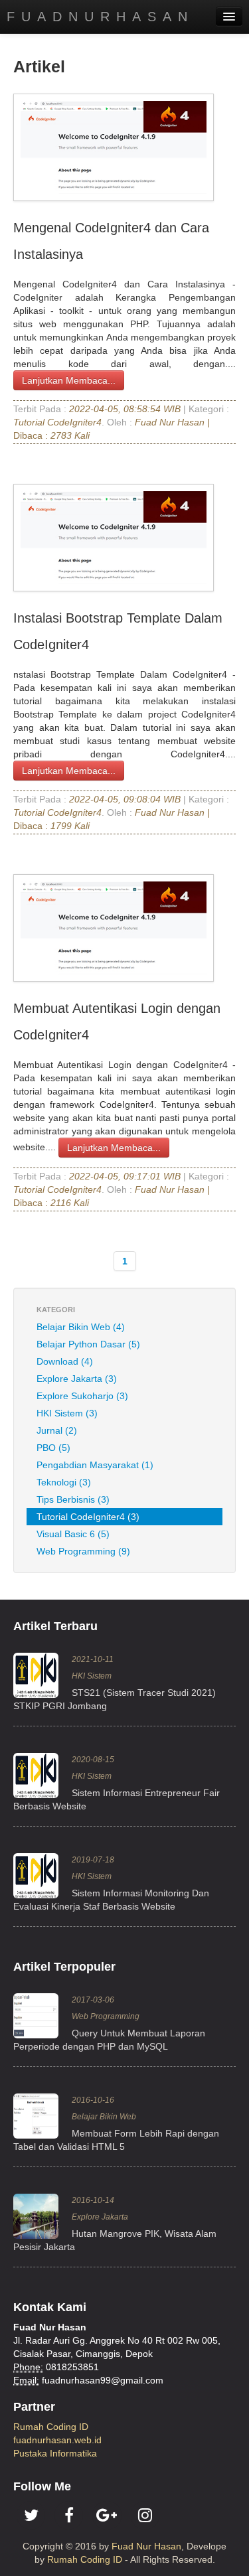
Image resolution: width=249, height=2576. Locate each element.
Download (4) (65, 1361)
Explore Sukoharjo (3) (82, 1396)
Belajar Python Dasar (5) (88, 1344)
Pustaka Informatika (55, 2453)
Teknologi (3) (64, 1482)
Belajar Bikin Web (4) (81, 1327)
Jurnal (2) (57, 1430)
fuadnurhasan (100, 17)
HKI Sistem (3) (67, 1413)
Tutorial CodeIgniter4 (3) (88, 1517)
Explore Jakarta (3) (77, 1379)
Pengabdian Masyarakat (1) (95, 1465)
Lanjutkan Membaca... (69, 380)
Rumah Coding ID (51, 2427)
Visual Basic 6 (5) (73, 1534)
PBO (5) (53, 1448)
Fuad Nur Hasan (146, 2546)
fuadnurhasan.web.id (57, 2440)
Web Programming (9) (83, 1551)
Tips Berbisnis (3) (73, 1499)
